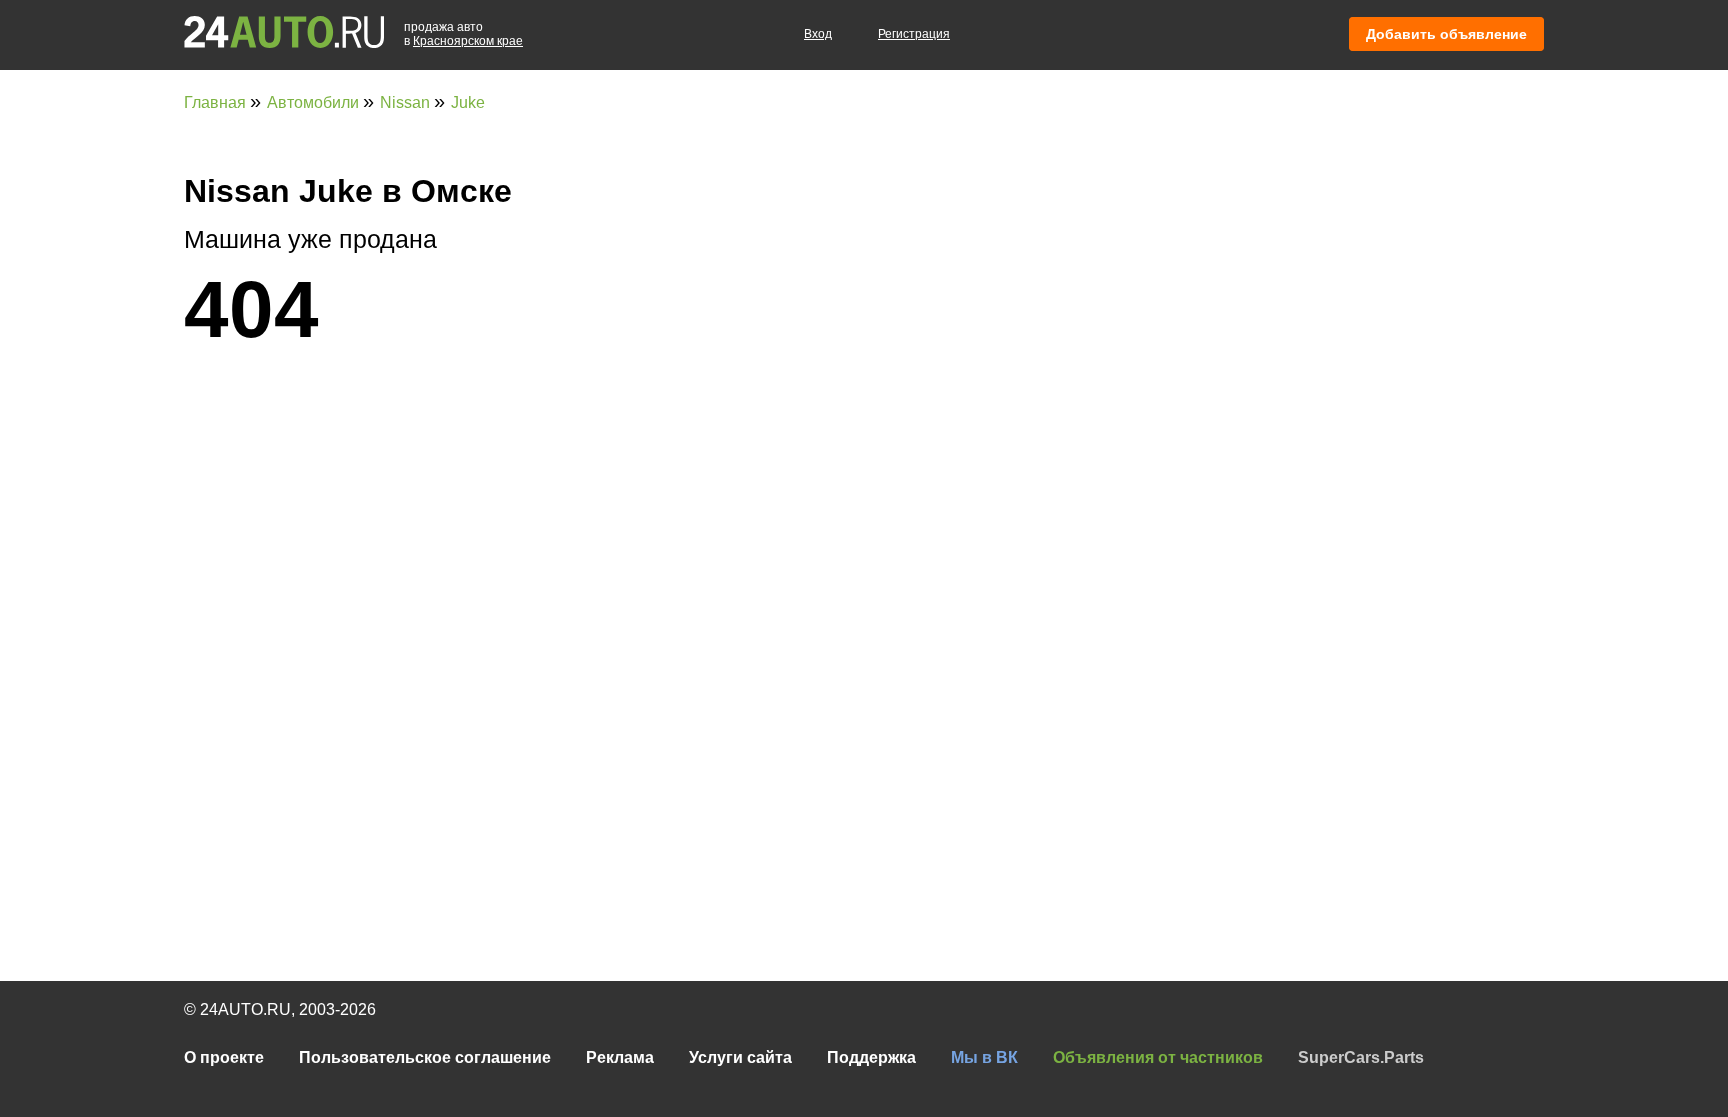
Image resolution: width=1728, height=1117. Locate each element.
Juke (468, 102)
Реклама (620, 1057)
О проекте (224, 1057)
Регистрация (914, 34)
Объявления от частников (1158, 1057)
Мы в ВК (984, 1057)
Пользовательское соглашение (425, 1057)
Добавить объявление (1446, 34)
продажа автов (463, 34)
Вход (818, 34)
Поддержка (871, 1057)
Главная (217, 102)
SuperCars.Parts (1361, 1057)
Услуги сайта (740, 1057)
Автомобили (315, 102)
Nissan (407, 102)
